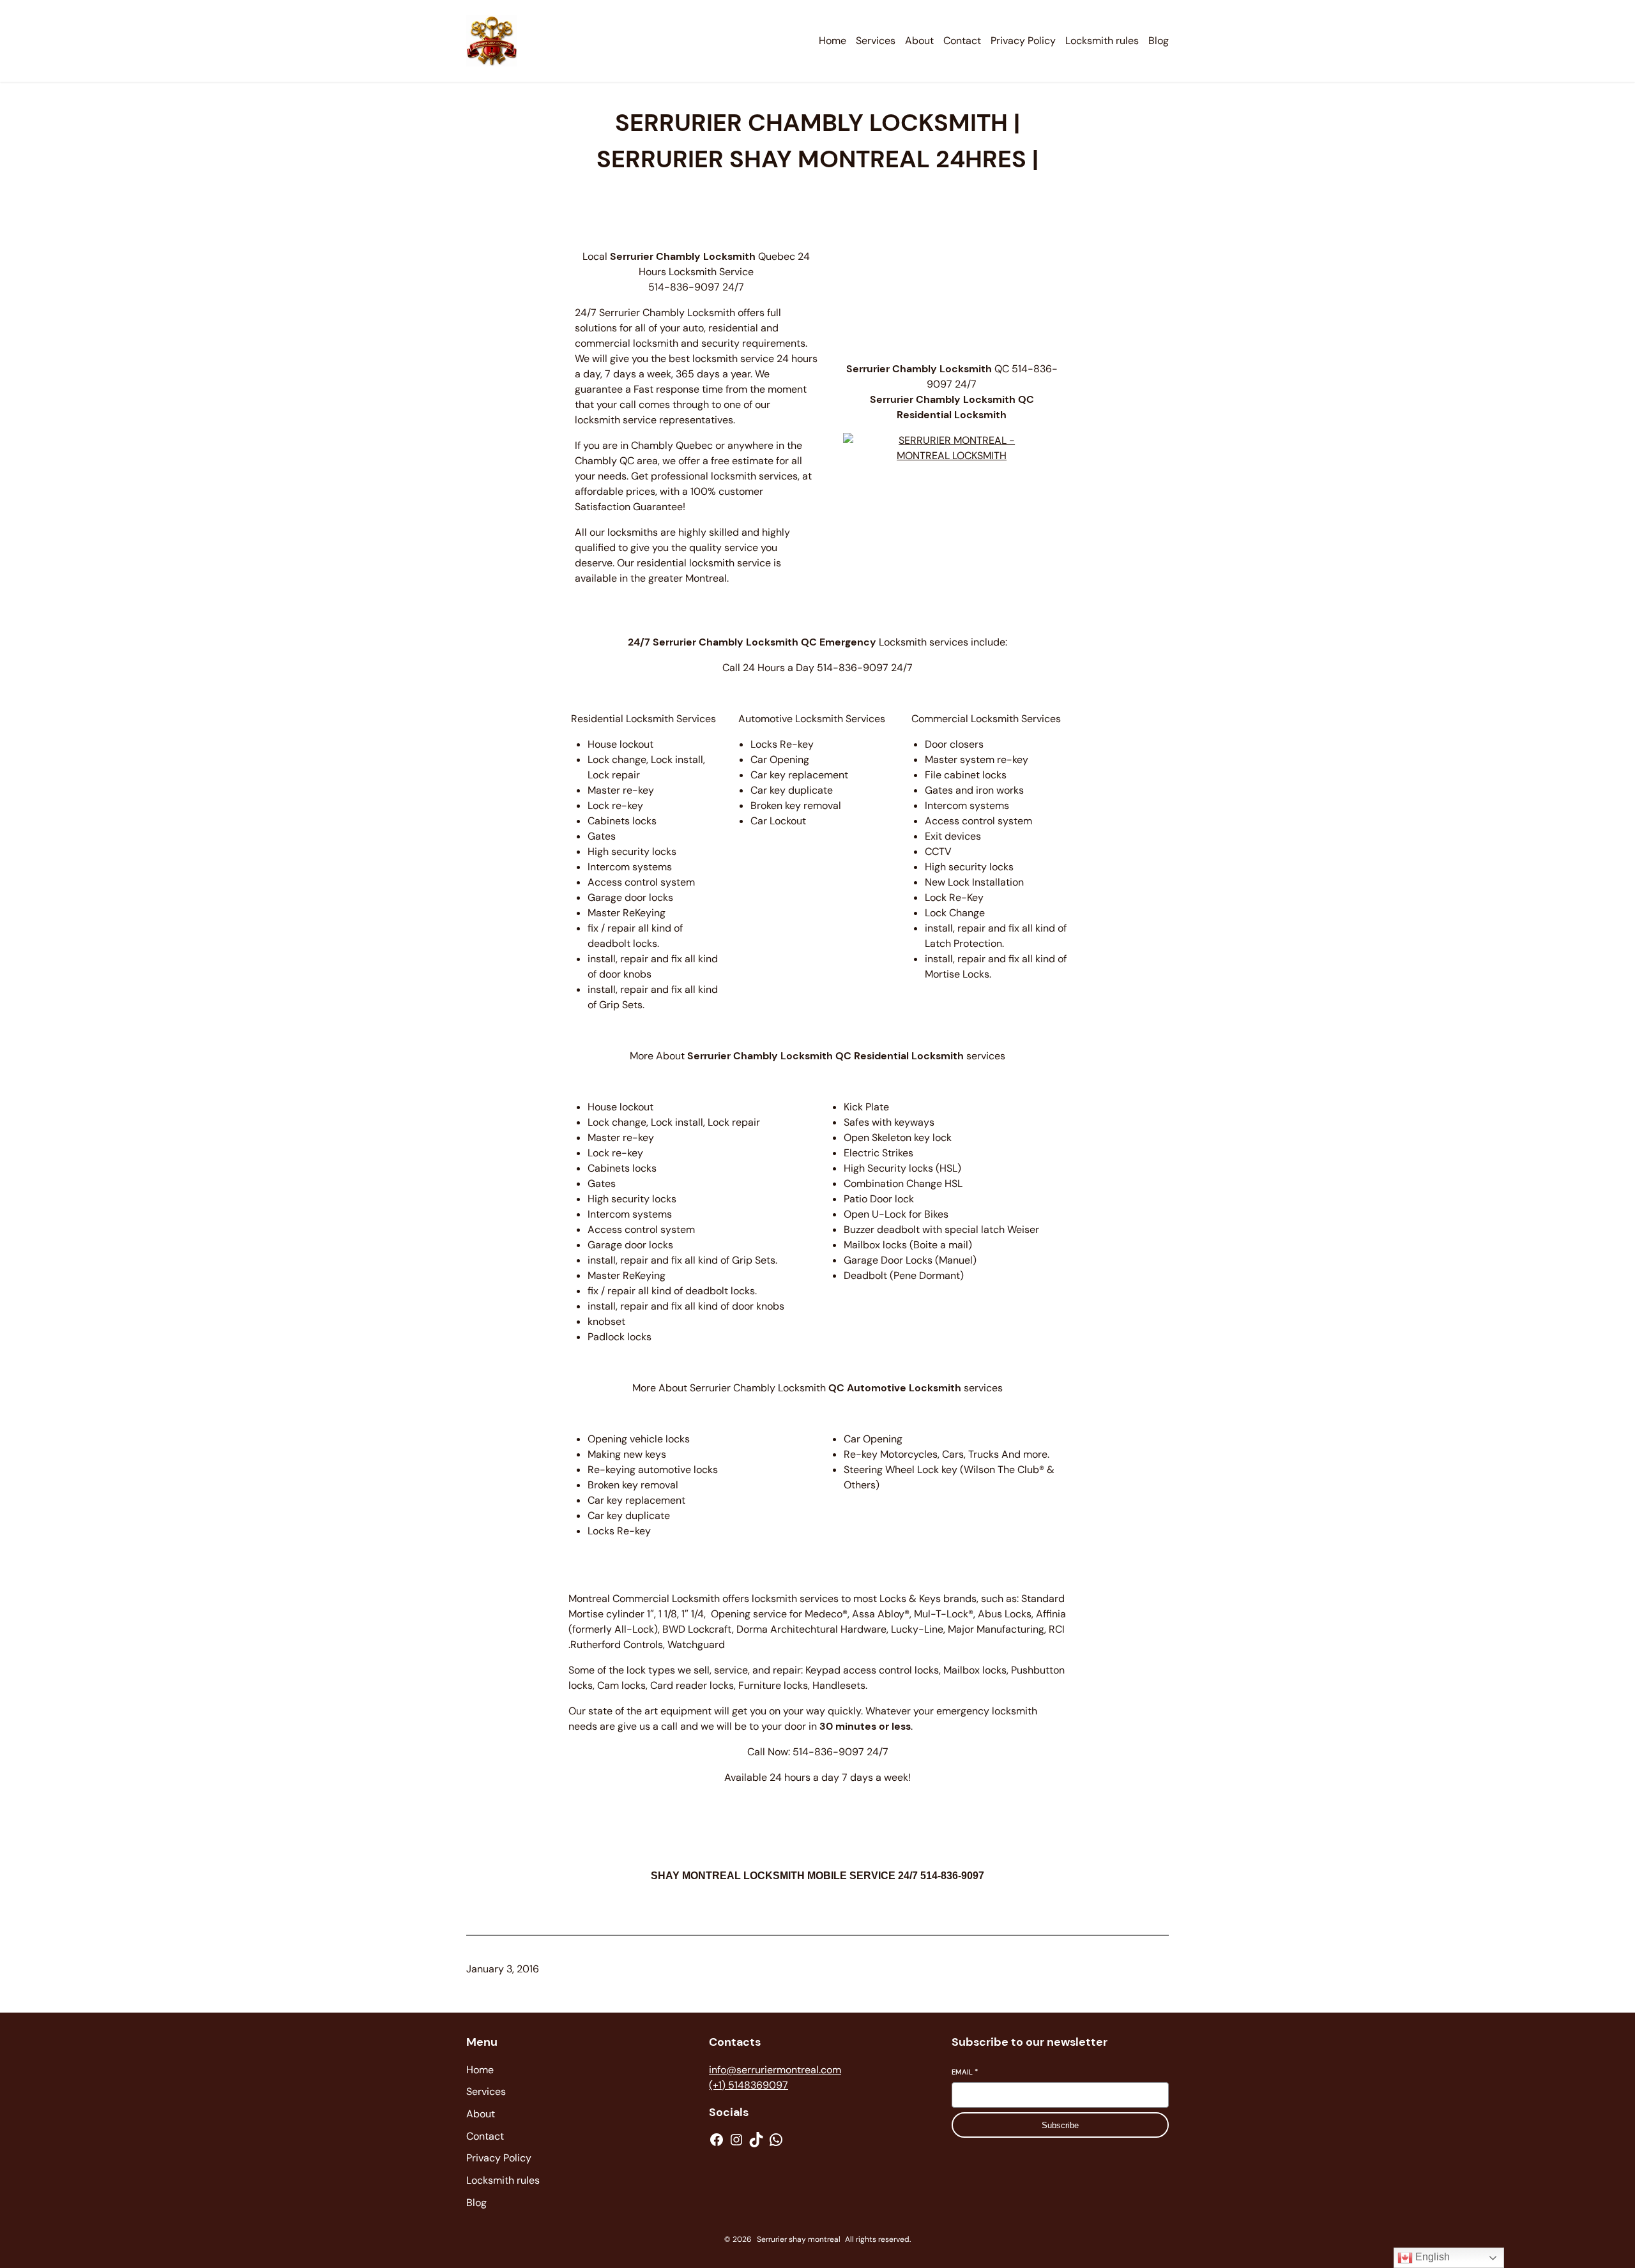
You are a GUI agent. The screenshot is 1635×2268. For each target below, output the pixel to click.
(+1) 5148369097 (749, 2085)
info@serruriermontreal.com (775, 2070)
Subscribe (1060, 2125)
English (1431, 2257)
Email (965, 2072)
